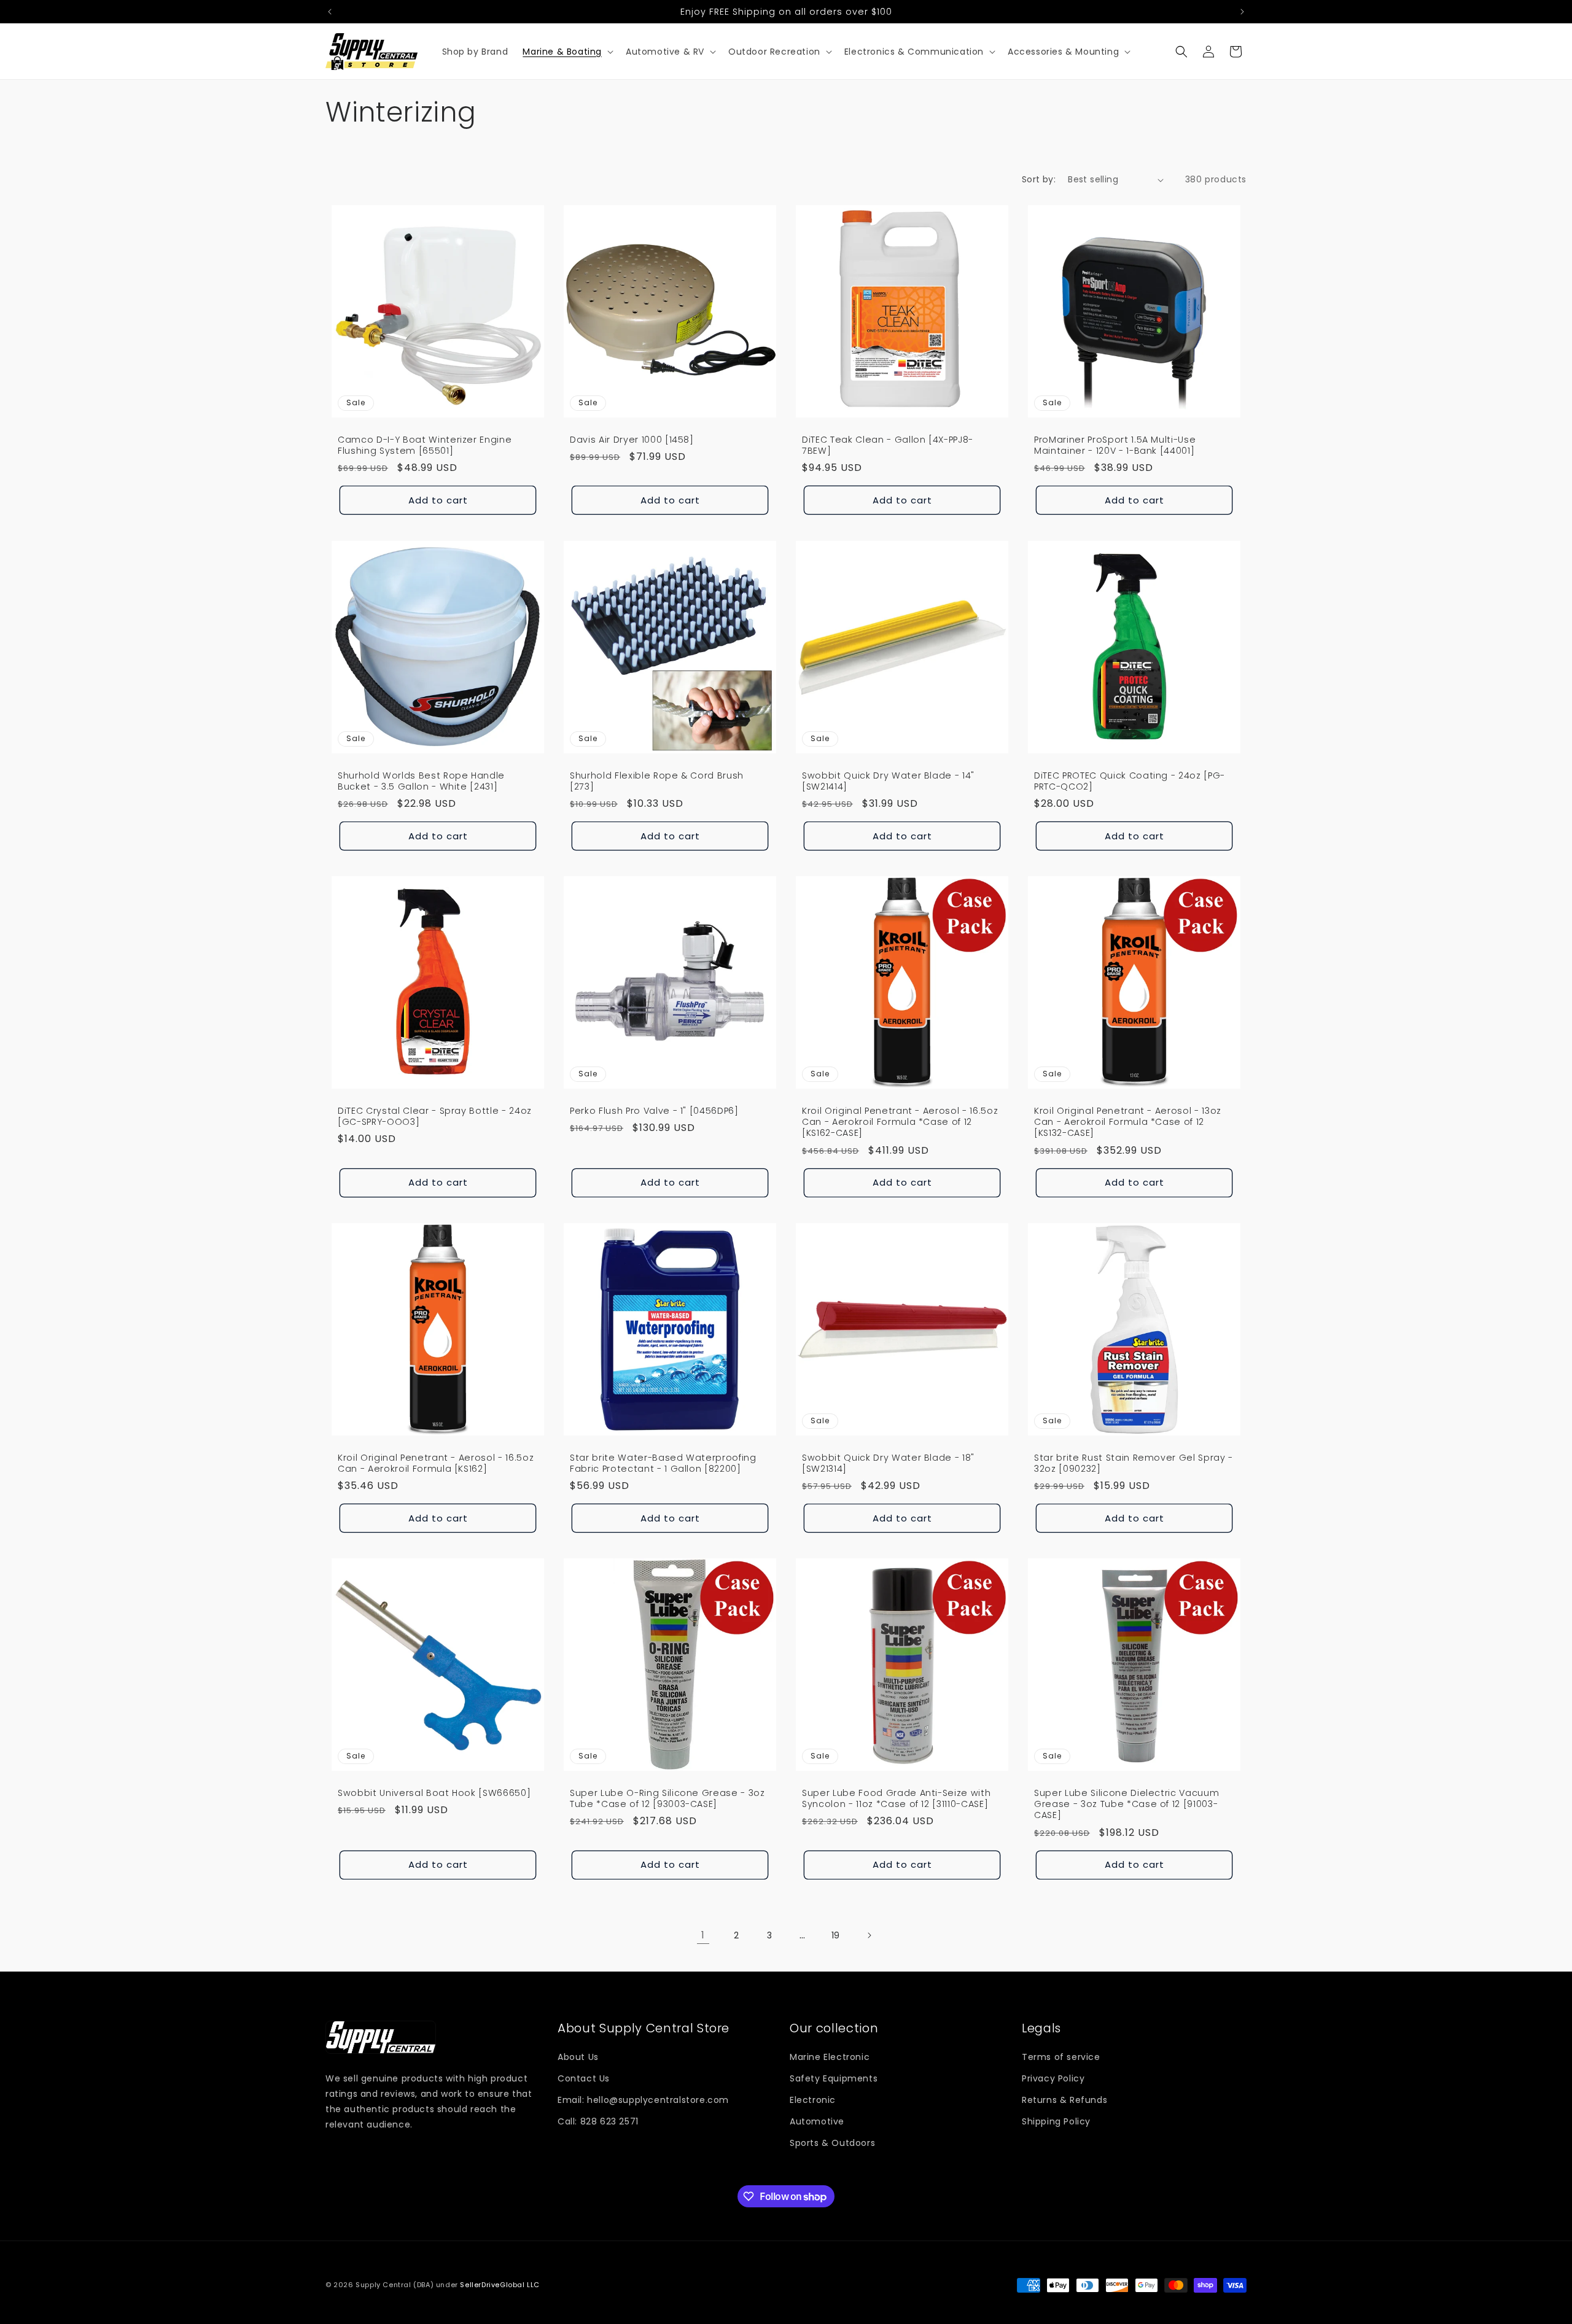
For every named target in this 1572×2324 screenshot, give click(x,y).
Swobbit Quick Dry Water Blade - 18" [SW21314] (888, 1463)
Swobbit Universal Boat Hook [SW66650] (434, 1793)
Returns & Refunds (1064, 2100)
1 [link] (703, 1935)
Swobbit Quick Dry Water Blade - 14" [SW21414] (888, 781)
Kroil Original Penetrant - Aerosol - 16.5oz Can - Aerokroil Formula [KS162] (436, 1463)
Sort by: (1039, 179)
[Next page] (869, 1935)
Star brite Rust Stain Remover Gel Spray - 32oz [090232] (1134, 1463)
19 (836, 1935)
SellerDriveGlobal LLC (500, 2285)
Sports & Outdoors (832, 2143)
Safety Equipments (834, 2078)
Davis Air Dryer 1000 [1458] (632, 440)
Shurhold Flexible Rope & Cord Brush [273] (657, 781)
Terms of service (1061, 2057)
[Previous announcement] (330, 12)
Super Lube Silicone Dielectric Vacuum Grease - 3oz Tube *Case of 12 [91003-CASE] (1126, 1804)
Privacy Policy (1053, 2078)
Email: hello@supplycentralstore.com (643, 2100)
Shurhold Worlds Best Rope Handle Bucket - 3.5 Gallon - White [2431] (421, 781)
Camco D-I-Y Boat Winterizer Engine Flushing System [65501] (425, 445)
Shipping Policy (1056, 2122)
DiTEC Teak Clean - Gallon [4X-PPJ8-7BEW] (888, 445)
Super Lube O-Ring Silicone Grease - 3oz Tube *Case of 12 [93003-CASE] (667, 1798)
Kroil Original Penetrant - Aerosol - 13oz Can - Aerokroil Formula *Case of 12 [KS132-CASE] (1128, 1122)
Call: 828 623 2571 (598, 2122)
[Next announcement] (1242, 12)
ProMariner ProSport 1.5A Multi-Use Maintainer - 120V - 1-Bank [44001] (1115, 445)
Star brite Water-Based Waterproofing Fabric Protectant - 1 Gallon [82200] (663, 1463)
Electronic (813, 2100)
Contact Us (584, 2078)
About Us (578, 2057)
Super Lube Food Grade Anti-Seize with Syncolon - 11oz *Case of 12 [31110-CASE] (896, 1798)
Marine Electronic (830, 2057)
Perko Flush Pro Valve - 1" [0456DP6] (654, 1111)
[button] (567, 52)
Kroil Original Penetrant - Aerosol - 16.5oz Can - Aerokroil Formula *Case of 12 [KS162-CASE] (900, 1122)
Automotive (817, 2122)
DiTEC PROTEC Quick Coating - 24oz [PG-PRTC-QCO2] (1130, 781)
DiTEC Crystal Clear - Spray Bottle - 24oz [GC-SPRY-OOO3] (435, 1116)
